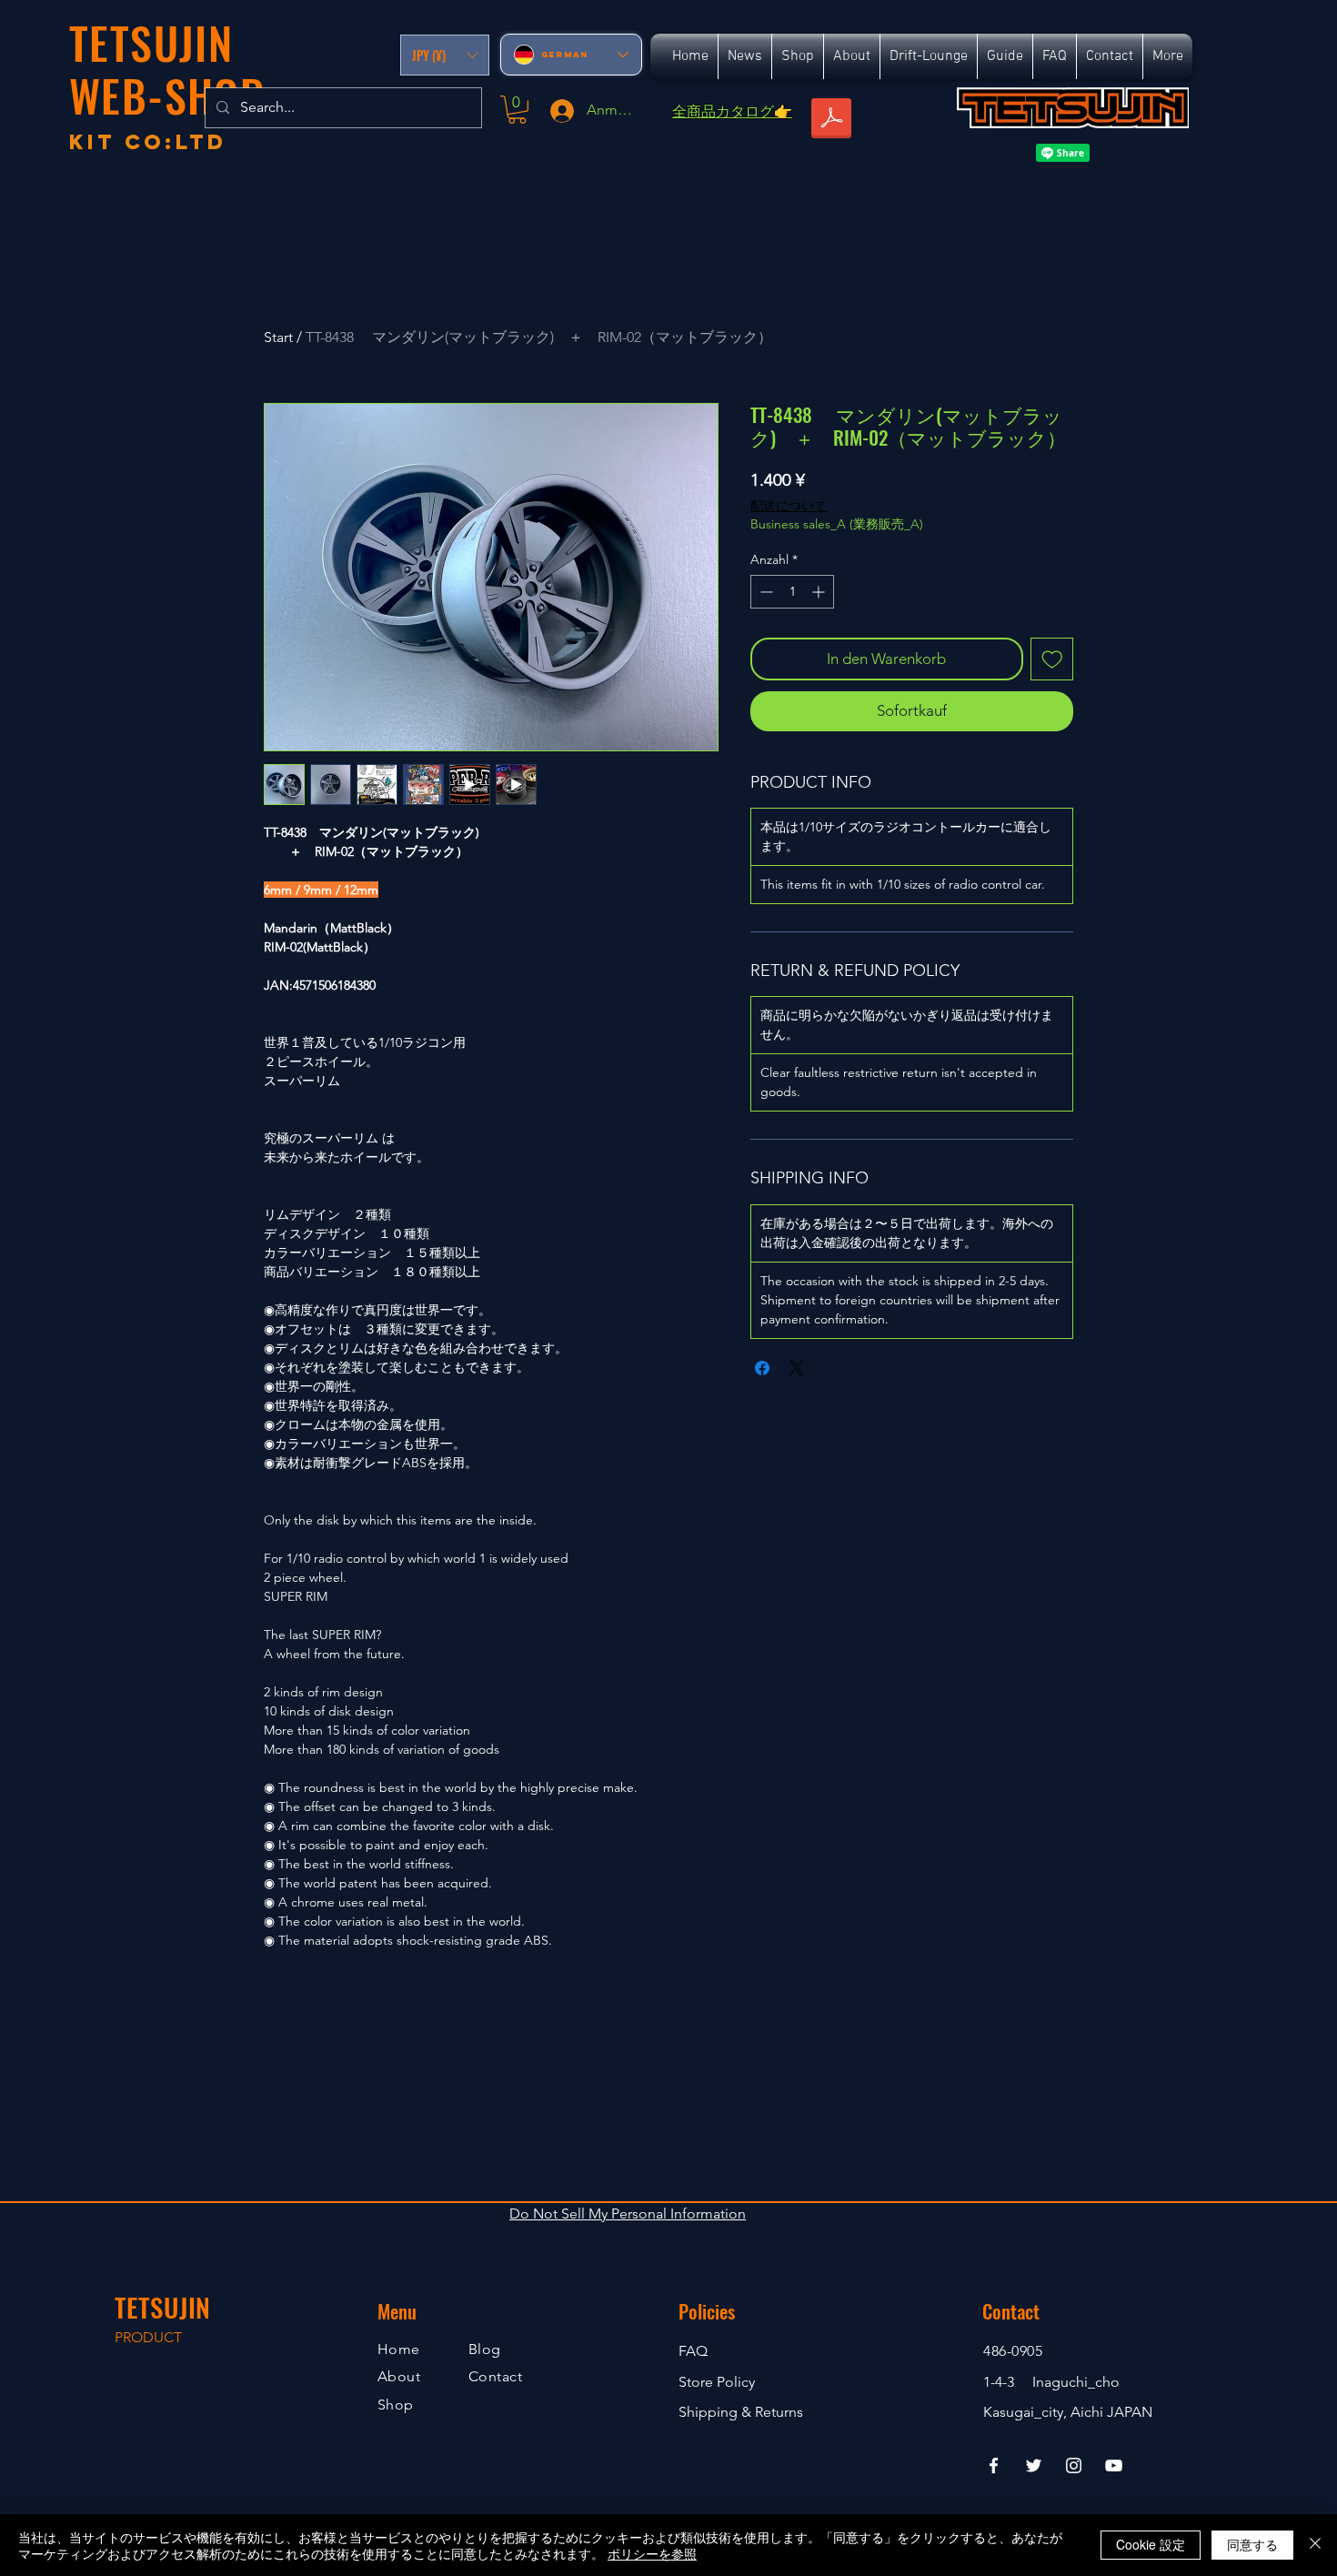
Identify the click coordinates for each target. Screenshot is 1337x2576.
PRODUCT (148, 2337)
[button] (445, 55)
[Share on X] (797, 1368)
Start (278, 337)
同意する (1252, 2544)
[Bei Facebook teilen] (762, 1368)
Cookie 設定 (1151, 2544)
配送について (789, 506)
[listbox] (445, 55)
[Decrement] (764, 592)
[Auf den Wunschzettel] (1052, 659)
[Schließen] (1315, 2545)
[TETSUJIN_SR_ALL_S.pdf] (831, 120)
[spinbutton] (792, 592)
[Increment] (820, 592)
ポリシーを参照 (652, 2553)
